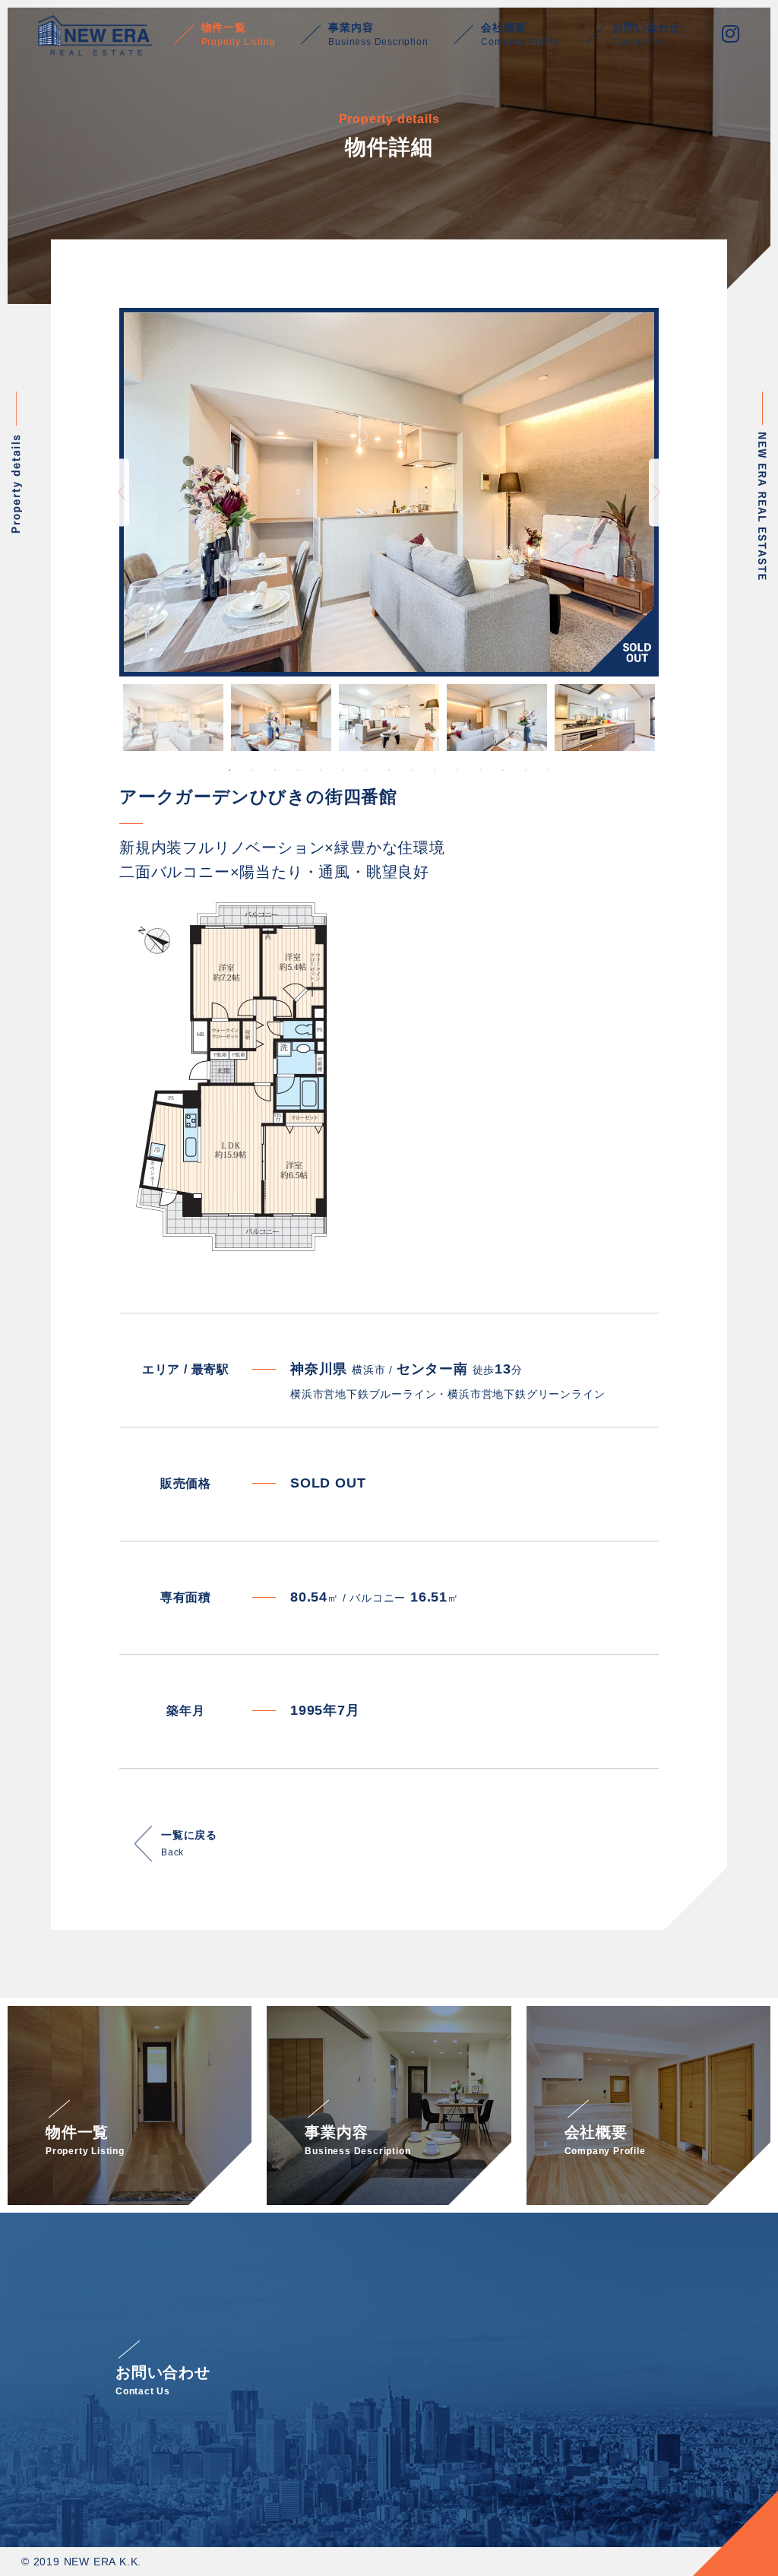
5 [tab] (321, 770)
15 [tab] (549, 770)
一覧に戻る (189, 1843)
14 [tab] (526, 770)
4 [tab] (298, 770)
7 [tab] (366, 770)
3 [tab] (275, 770)
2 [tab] (252, 770)
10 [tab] (435, 770)
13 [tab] (503, 770)
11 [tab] (457, 770)
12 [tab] (480, 770)
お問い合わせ (646, 34)
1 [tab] (229, 770)
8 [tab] (389, 770)
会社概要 (520, 34)
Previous (122, 492)
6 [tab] (343, 770)
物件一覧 (239, 34)
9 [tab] (412, 770)
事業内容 (378, 34)
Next (656, 492)
